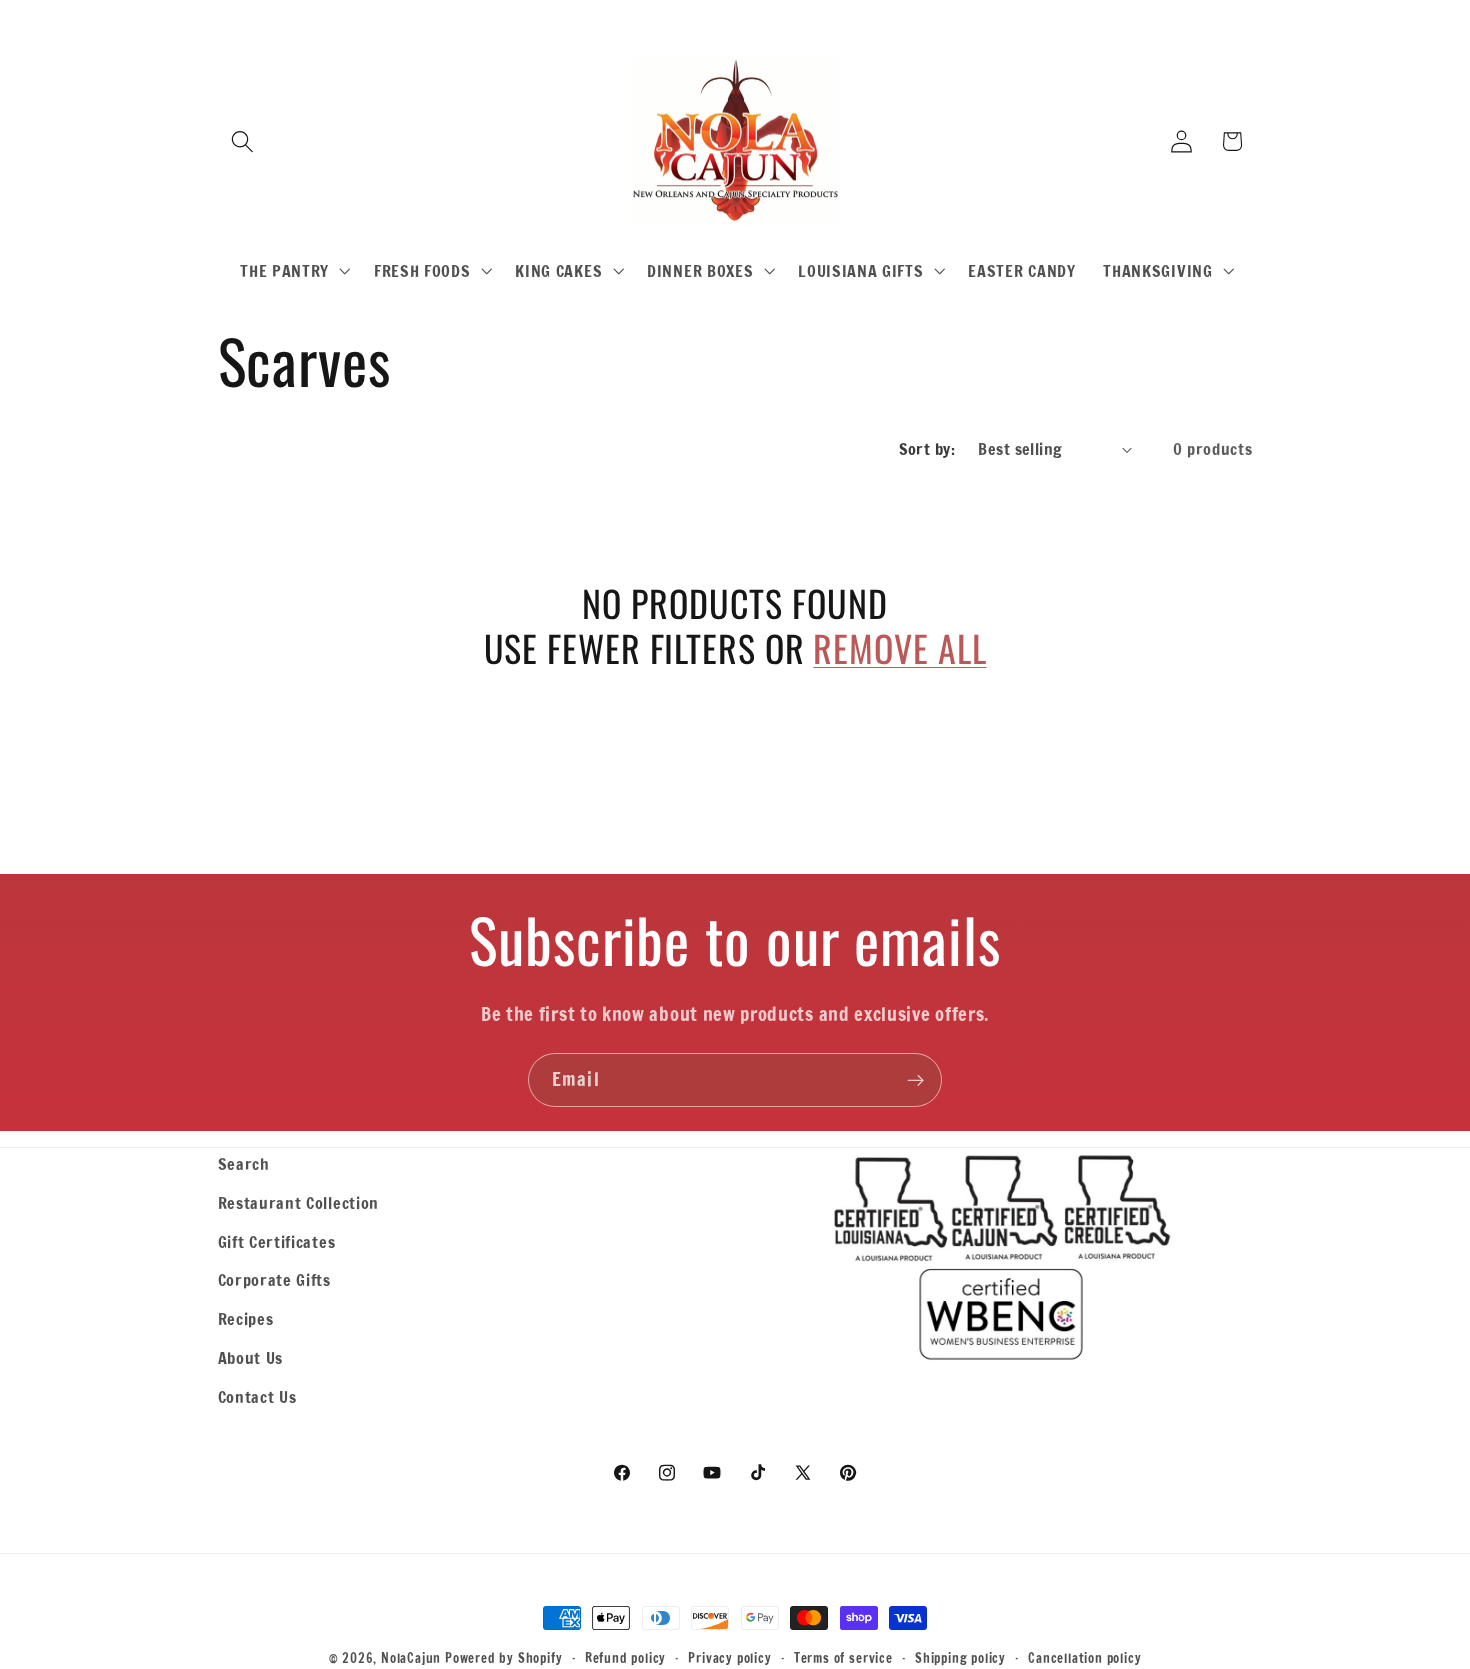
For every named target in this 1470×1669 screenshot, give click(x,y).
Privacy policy (729, 1658)
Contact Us (257, 1396)
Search (244, 1163)
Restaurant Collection (299, 1202)
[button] (243, 141)
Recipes (246, 1318)
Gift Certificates (277, 1241)
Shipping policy (960, 1658)
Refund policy (625, 1658)
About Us (251, 1357)
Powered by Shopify (504, 1658)
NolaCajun (411, 1658)
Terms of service (843, 1658)
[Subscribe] (915, 1080)
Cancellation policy (1084, 1658)
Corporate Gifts (274, 1279)
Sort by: (927, 448)
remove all (899, 648)
